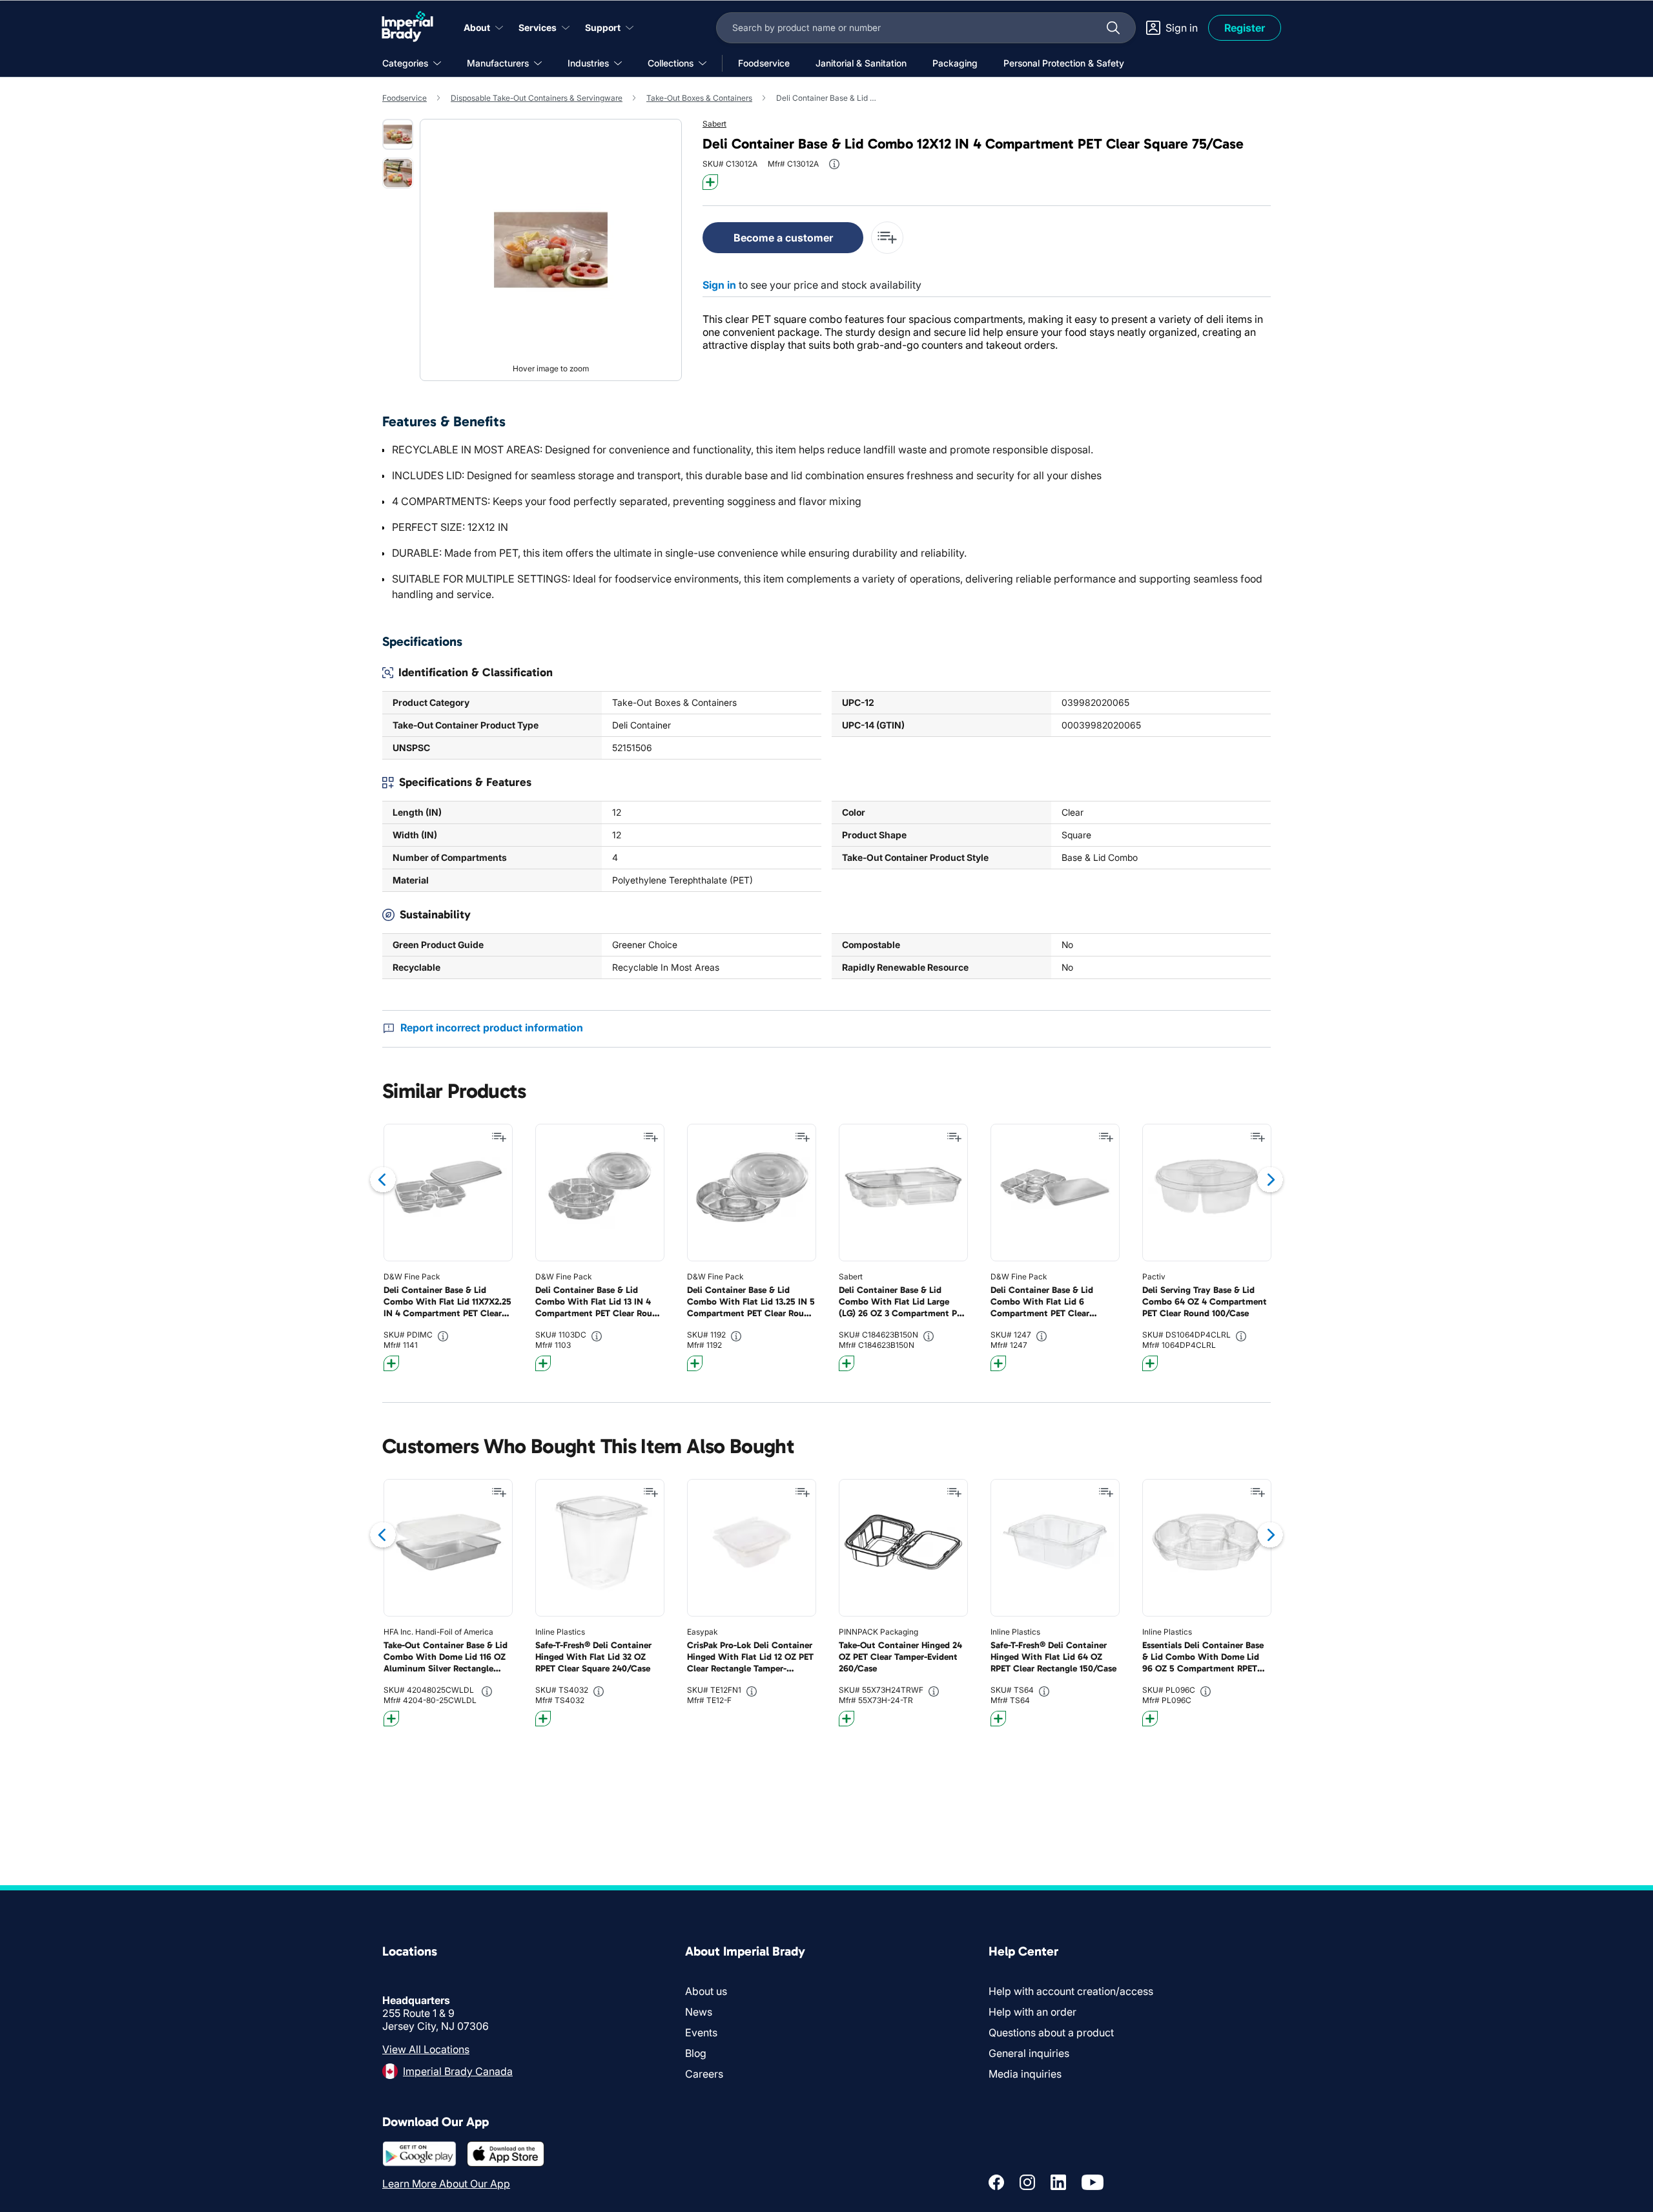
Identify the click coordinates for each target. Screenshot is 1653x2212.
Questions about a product (1051, 2032)
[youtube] (1093, 2182)
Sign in (719, 285)
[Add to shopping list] (499, 1137)
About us (706, 1991)
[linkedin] (1058, 2182)
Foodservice (405, 98)
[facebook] (996, 2182)
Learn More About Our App (446, 2184)
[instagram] (1027, 2182)
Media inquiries (1025, 2074)
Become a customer (783, 238)
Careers (704, 2074)
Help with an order (1032, 2012)
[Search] (1113, 28)
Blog (696, 2053)
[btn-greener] (710, 182)
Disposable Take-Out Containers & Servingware (537, 98)
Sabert (714, 124)
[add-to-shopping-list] (887, 238)
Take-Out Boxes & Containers (699, 98)
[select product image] (398, 134)
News (699, 2012)
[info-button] (834, 164)
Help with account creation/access (1071, 1991)
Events (701, 2032)
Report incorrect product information (492, 1028)
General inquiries (1029, 2053)
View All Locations (426, 2049)
